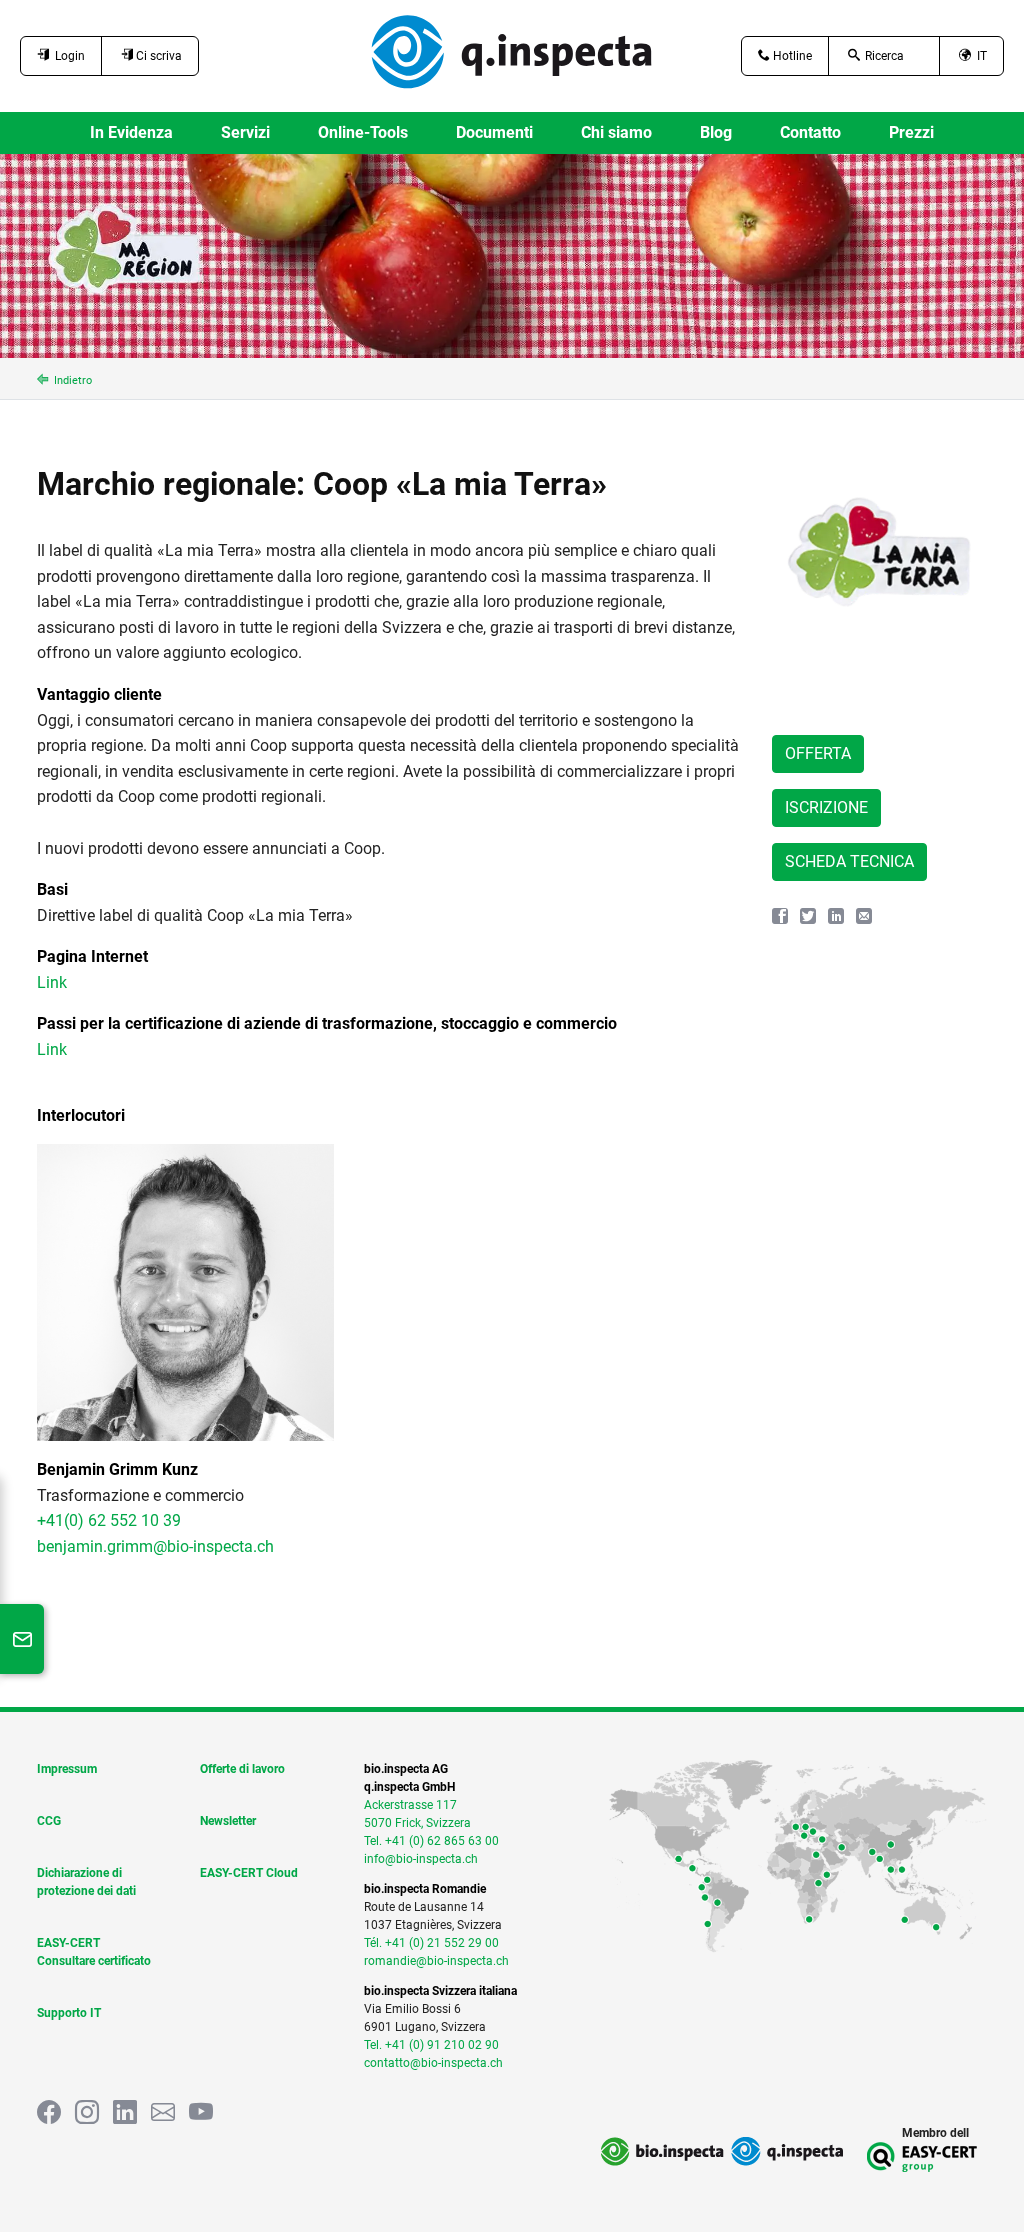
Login (67, 56)
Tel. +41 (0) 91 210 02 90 (431, 2045)
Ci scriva (157, 56)
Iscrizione (826, 807)
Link (52, 982)
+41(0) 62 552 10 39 (109, 1520)
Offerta (818, 753)
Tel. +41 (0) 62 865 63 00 (431, 1841)
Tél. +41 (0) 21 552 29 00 (431, 1943)
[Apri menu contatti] (22, 1639)
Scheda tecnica (849, 861)
